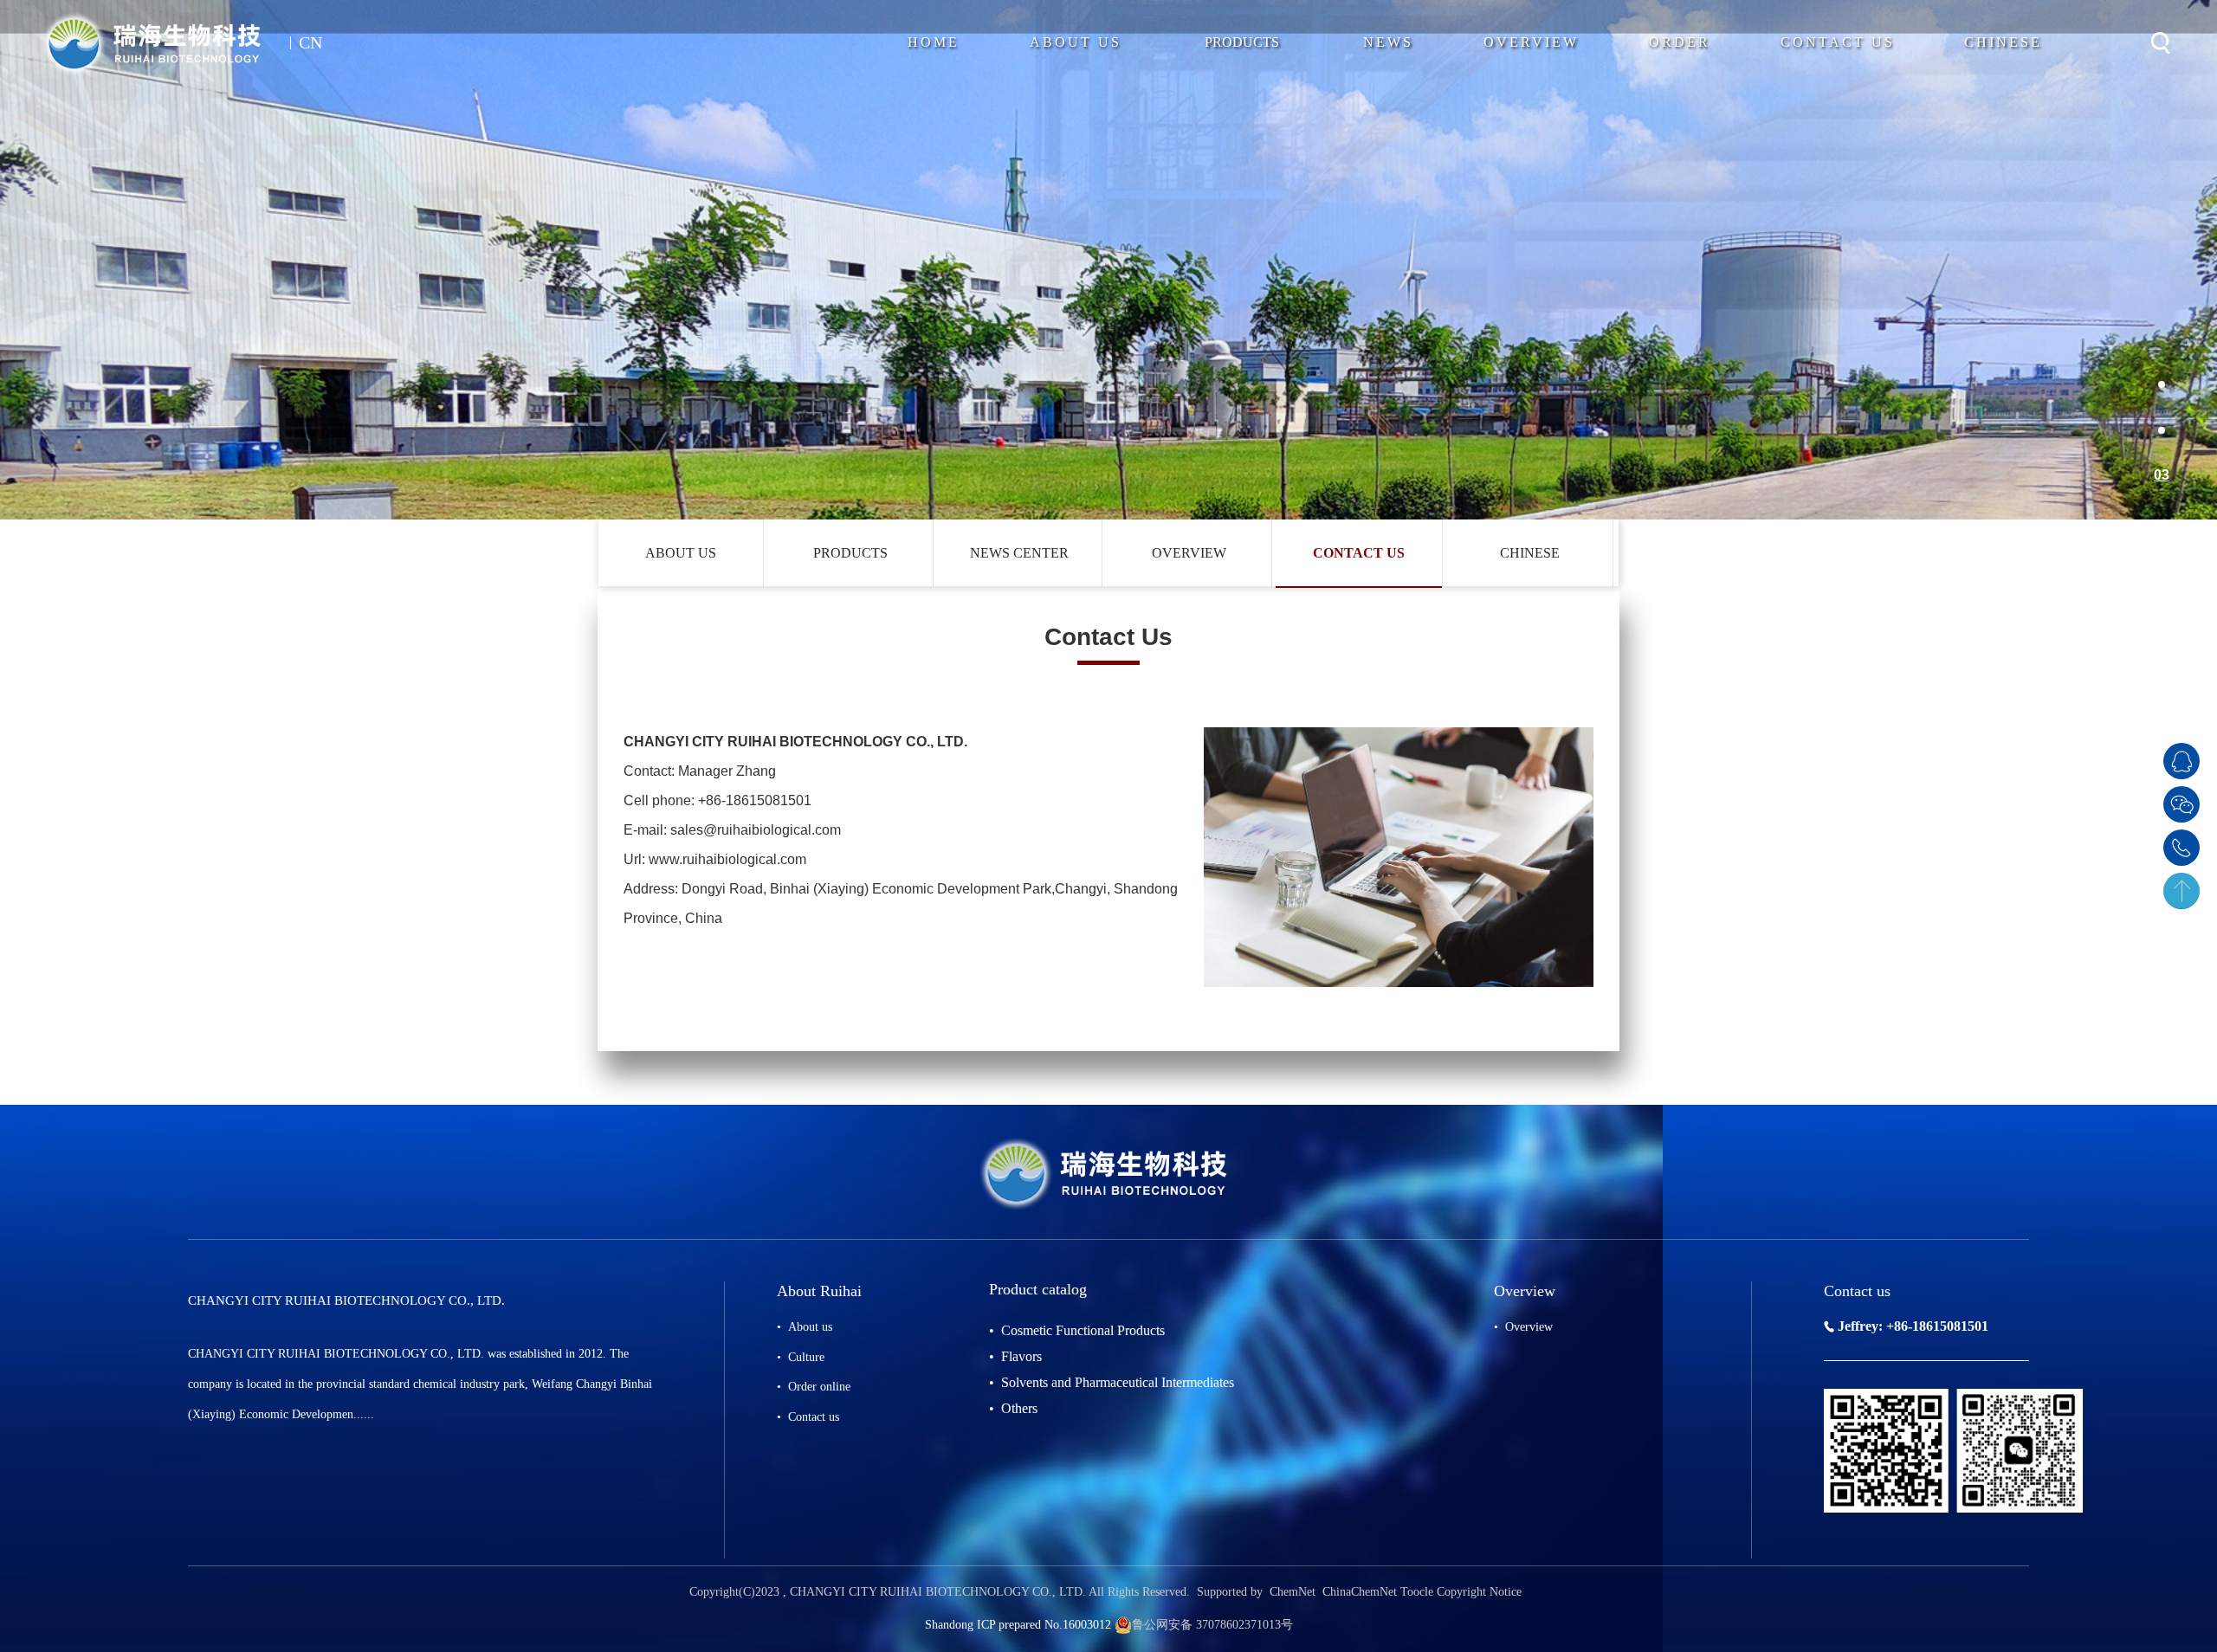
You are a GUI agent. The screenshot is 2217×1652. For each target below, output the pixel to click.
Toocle (1417, 1592)
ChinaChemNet (1358, 1592)
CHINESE (1530, 553)
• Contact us (808, 1417)
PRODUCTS (1242, 42)
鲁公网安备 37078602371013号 (1212, 1625)
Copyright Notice (1479, 1592)
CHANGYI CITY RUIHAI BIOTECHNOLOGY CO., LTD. (937, 1592)
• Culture (801, 1357)
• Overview (1523, 1327)
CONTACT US (1359, 553)
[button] (2162, 385)
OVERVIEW (1189, 553)
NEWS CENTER (1019, 553)
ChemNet (1293, 1592)
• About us (805, 1327)
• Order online (814, 1387)
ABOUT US (681, 553)
